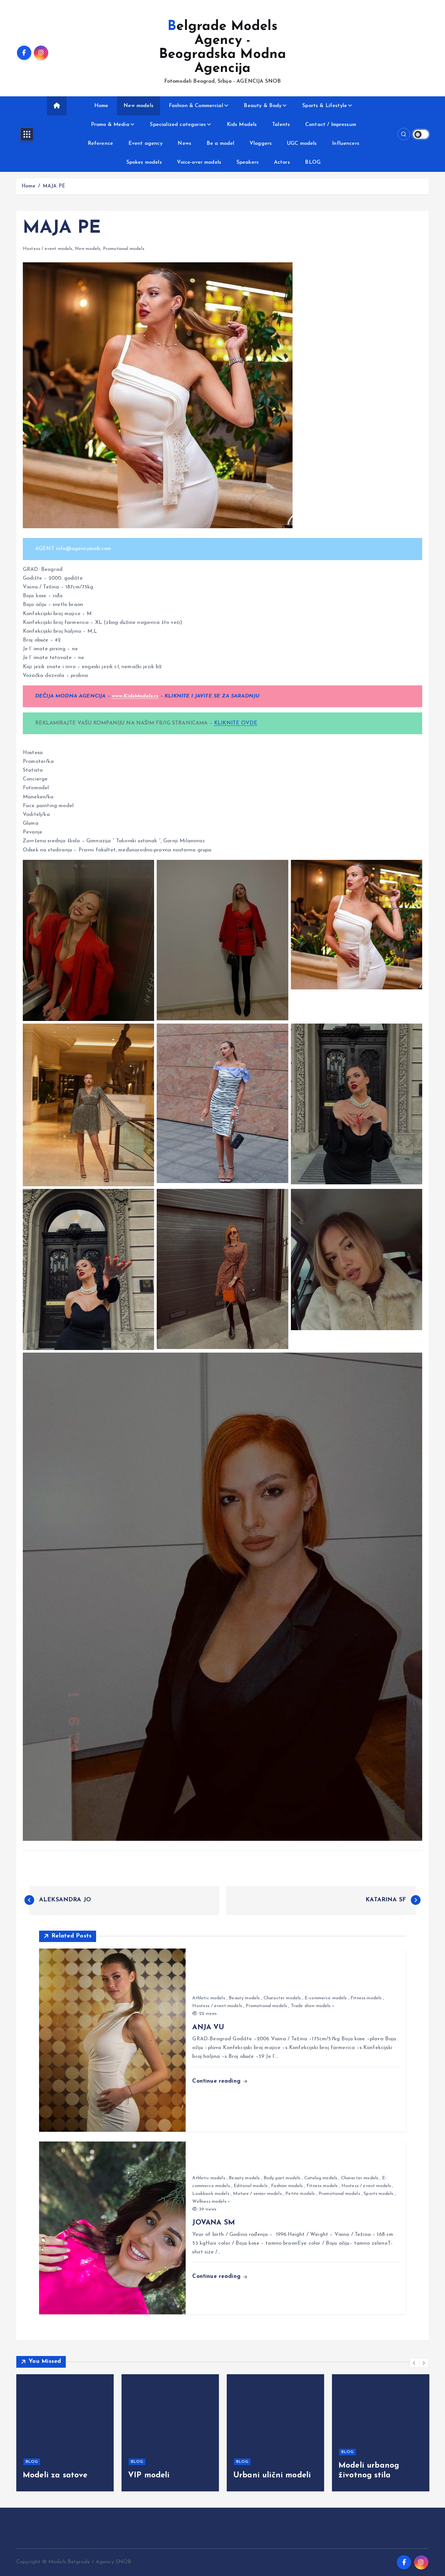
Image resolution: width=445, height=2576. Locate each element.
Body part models (282, 2178)
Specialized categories (178, 125)
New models (138, 106)
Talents (281, 125)
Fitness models (366, 1998)
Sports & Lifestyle (325, 106)
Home (101, 106)
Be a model (221, 144)
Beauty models (244, 1998)
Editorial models (251, 2186)
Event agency (145, 144)
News (184, 144)
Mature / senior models (257, 2194)
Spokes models (144, 162)
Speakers (248, 162)
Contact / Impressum (331, 125)
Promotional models (124, 249)
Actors (282, 162)
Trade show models (311, 2006)
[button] (414, 2363)
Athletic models (208, 1998)
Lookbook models (211, 2194)
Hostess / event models (48, 249)
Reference (100, 144)
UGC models (302, 144)
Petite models (300, 2194)
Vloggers (261, 144)
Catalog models (321, 2178)
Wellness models (209, 2202)
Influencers (346, 144)
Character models (282, 1998)
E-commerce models (326, 1998)
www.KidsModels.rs (135, 696)
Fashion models (287, 2186)
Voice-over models (199, 162)
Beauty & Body (263, 106)
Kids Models (242, 125)
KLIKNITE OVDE (236, 723)
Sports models (378, 2194)
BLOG (313, 162)
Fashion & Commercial (196, 106)
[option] (55, 2433)
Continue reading (217, 2081)
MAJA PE (54, 186)
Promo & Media (110, 125)
